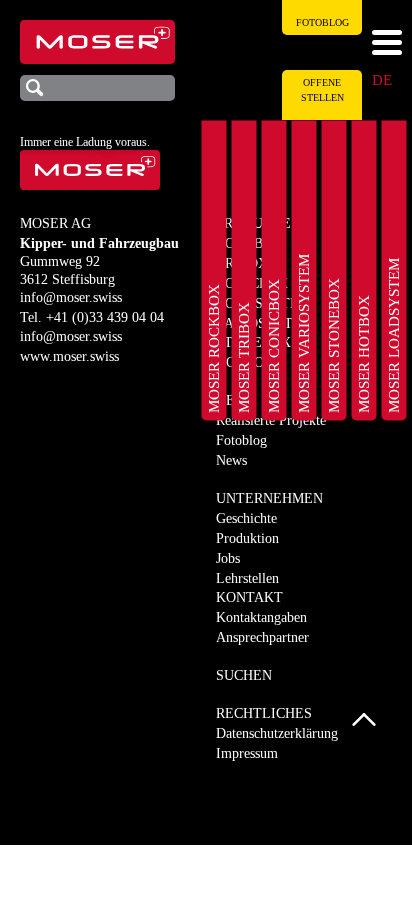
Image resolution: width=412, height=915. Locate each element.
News (231, 460)
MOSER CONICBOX (274, 346)
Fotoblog (241, 440)
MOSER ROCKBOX (214, 348)
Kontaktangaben (261, 617)
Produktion (247, 538)
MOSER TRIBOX (244, 357)
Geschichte (246, 518)
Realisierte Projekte (271, 420)
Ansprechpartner (262, 637)
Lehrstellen (247, 578)
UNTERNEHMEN (269, 498)
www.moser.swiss (69, 356)
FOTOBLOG (322, 22)
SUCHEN (244, 675)
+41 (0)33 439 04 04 (105, 317)
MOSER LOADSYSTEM (394, 335)
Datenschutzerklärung (277, 733)
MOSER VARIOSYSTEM (304, 333)
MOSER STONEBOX (334, 345)
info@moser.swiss (71, 297)
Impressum (247, 753)
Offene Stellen (322, 90)
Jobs (228, 558)
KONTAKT (249, 597)
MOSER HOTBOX (364, 354)
